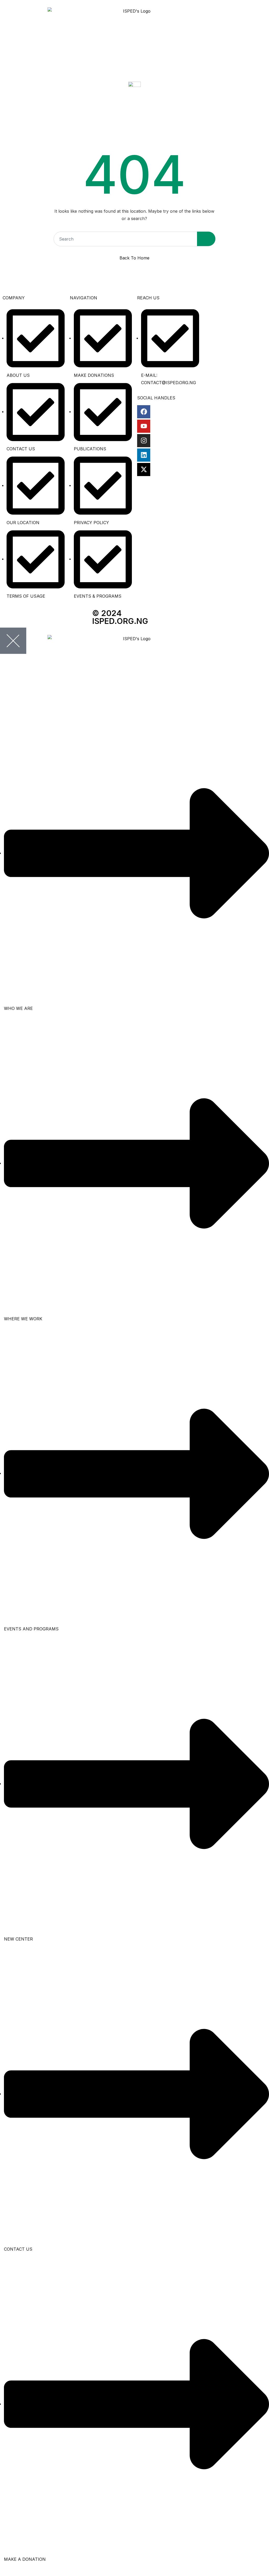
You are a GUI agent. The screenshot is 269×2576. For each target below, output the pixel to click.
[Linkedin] (144, 455)
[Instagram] (144, 441)
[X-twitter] (144, 470)
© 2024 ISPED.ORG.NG (120, 617)
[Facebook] (144, 412)
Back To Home (134, 258)
